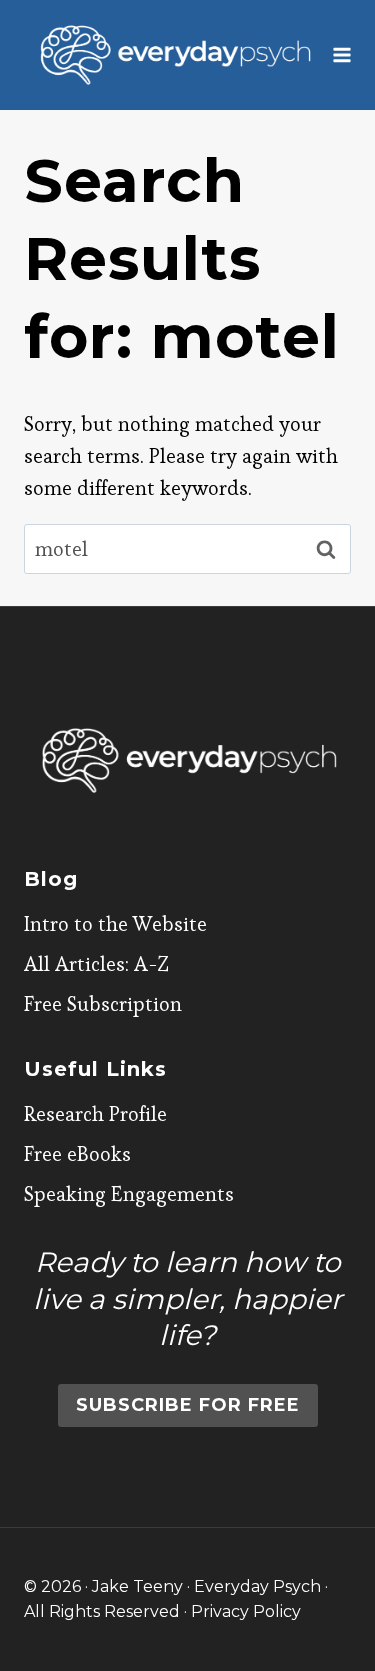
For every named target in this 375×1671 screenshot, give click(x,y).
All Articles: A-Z (96, 964)
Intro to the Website (115, 924)
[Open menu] (342, 54)
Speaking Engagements (129, 1194)
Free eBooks (77, 1154)
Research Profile (95, 1114)
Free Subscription (103, 1004)
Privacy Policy (246, 1611)
